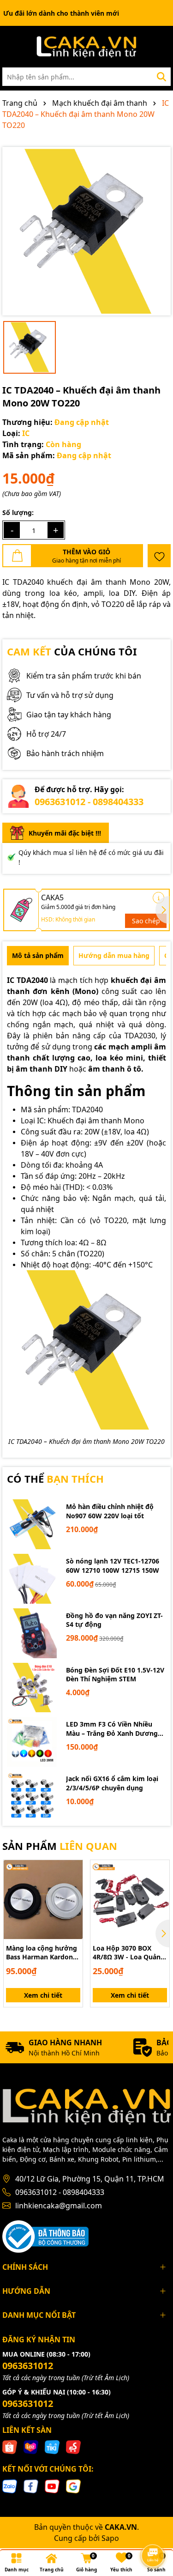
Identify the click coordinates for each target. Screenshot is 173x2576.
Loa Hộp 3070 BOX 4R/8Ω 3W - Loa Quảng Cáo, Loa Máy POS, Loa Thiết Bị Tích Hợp (129, 1953)
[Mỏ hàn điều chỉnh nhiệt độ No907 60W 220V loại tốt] (32, 1524)
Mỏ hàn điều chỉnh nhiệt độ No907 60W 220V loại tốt (110, 1511)
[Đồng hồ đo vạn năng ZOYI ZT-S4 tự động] (32, 1633)
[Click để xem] (86, 231)
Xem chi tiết (43, 1995)
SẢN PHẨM (60, 1846)
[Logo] (86, 47)
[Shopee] (10, 2446)
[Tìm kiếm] (161, 77)
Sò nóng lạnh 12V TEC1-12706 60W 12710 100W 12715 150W (113, 1566)
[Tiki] (52, 2446)
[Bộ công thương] (45, 2235)
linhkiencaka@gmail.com (59, 2206)
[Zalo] (10, 2486)
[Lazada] (31, 2446)
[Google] (73, 2486)
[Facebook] (31, 2486)
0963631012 (28, 2366)
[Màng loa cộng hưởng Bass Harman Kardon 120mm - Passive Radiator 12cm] (43, 1900)
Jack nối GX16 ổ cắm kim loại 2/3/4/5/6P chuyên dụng (112, 1783)
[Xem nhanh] (72, 1903)
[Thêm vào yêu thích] (159, 556)
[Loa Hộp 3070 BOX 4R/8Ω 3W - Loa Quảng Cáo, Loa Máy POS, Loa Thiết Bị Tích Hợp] (130, 1900)
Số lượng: (18, 512)
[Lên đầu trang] (153, 2530)
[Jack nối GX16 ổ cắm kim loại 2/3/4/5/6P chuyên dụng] (32, 1796)
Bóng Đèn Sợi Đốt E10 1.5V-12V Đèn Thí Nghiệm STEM (115, 1675)
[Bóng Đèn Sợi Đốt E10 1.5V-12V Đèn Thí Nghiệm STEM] (32, 1688)
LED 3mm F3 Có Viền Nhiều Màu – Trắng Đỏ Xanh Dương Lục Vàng (112, 1729)
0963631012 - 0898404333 (89, 802)
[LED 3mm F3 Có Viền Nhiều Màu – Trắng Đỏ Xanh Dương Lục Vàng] (32, 1742)
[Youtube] (52, 2486)
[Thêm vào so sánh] (72, 1886)
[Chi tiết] (158, 898)
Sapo (110, 2538)
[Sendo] (73, 2446)
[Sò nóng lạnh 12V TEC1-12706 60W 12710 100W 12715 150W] (32, 1579)
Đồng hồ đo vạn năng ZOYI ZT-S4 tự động (114, 1620)
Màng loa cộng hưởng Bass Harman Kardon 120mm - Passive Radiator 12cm (42, 1953)
